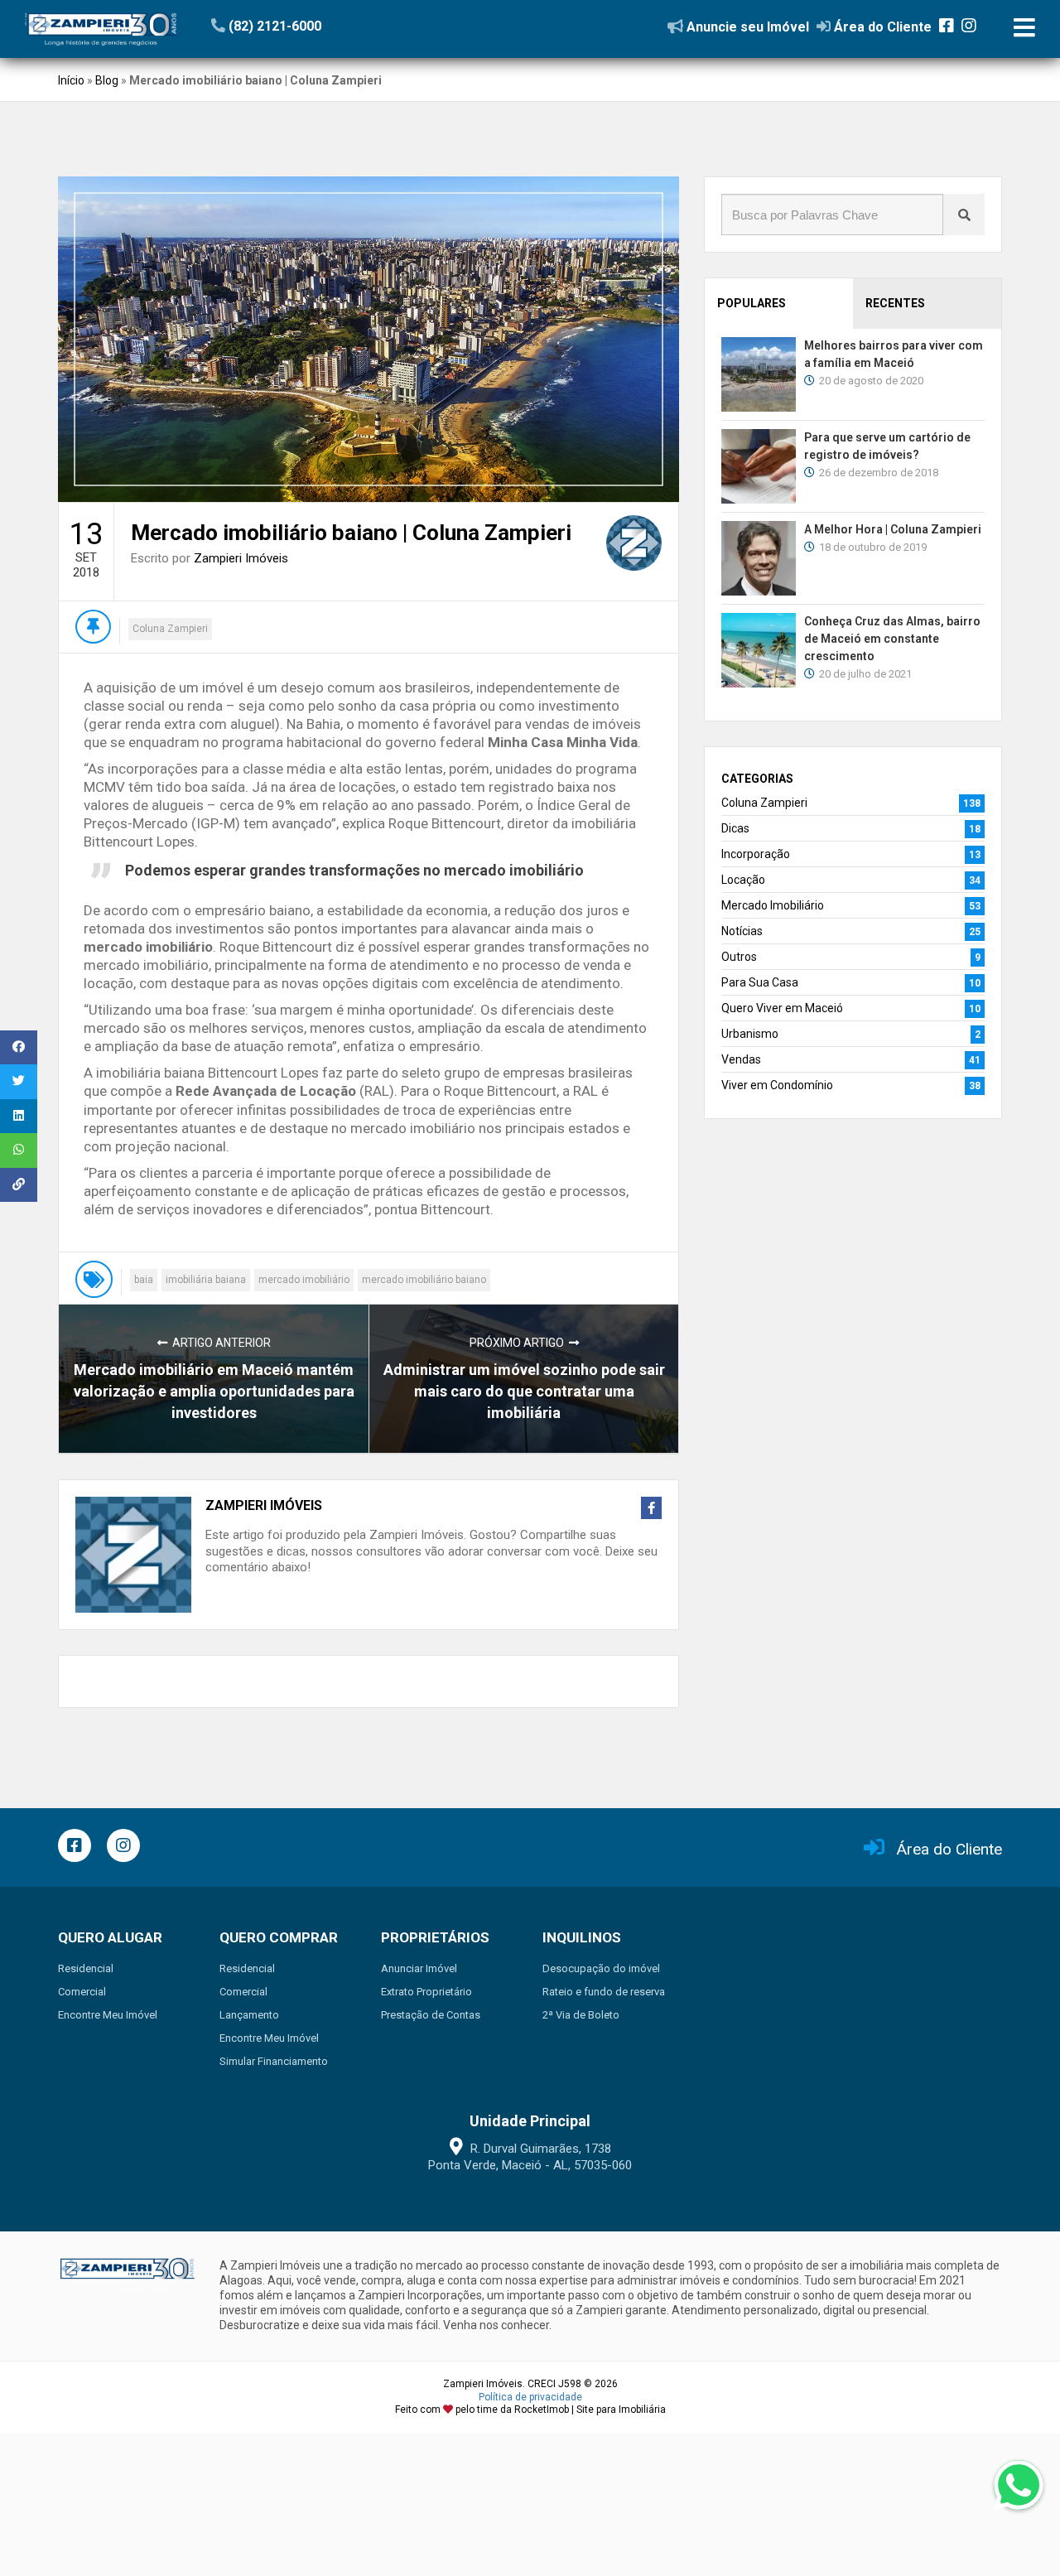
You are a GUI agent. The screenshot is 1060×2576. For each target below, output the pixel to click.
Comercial (82, 1992)
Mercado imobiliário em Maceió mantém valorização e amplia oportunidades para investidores (214, 1391)
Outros (739, 957)
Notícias (742, 931)
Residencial (86, 1968)
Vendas (741, 1059)
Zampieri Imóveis (241, 558)
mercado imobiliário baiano (424, 1280)
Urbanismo (750, 1034)
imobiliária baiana (206, 1280)
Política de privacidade (530, 2397)
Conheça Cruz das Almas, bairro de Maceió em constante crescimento (892, 639)
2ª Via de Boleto (581, 2015)
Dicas (735, 828)
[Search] (964, 215)
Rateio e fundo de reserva (604, 1992)
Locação (743, 880)
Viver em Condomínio (777, 1085)
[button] (313, 26)
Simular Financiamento (274, 2061)
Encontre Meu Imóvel (108, 2015)
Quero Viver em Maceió (782, 1008)
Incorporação (756, 854)
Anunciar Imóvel (419, 1968)
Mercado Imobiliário (773, 905)
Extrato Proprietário (426, 1992)
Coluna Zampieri (170, 629)
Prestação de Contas (431, 2015)
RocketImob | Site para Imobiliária (590, 2410)
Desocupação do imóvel (601, 1968)
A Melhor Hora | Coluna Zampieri (893, 529)
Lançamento (249, 2015)
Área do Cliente (949, 1849)
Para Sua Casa (760, 982)
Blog (107, 80)
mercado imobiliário (304, 1280)
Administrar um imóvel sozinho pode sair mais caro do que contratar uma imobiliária (524, 1391)
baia (144, 1280)
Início (71, 80)
